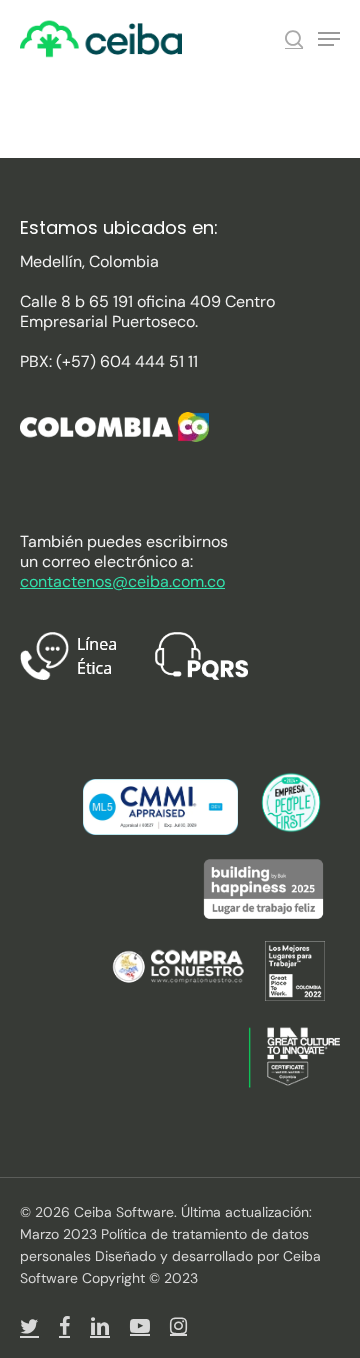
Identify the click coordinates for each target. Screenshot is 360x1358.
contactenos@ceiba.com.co (122, 581)
